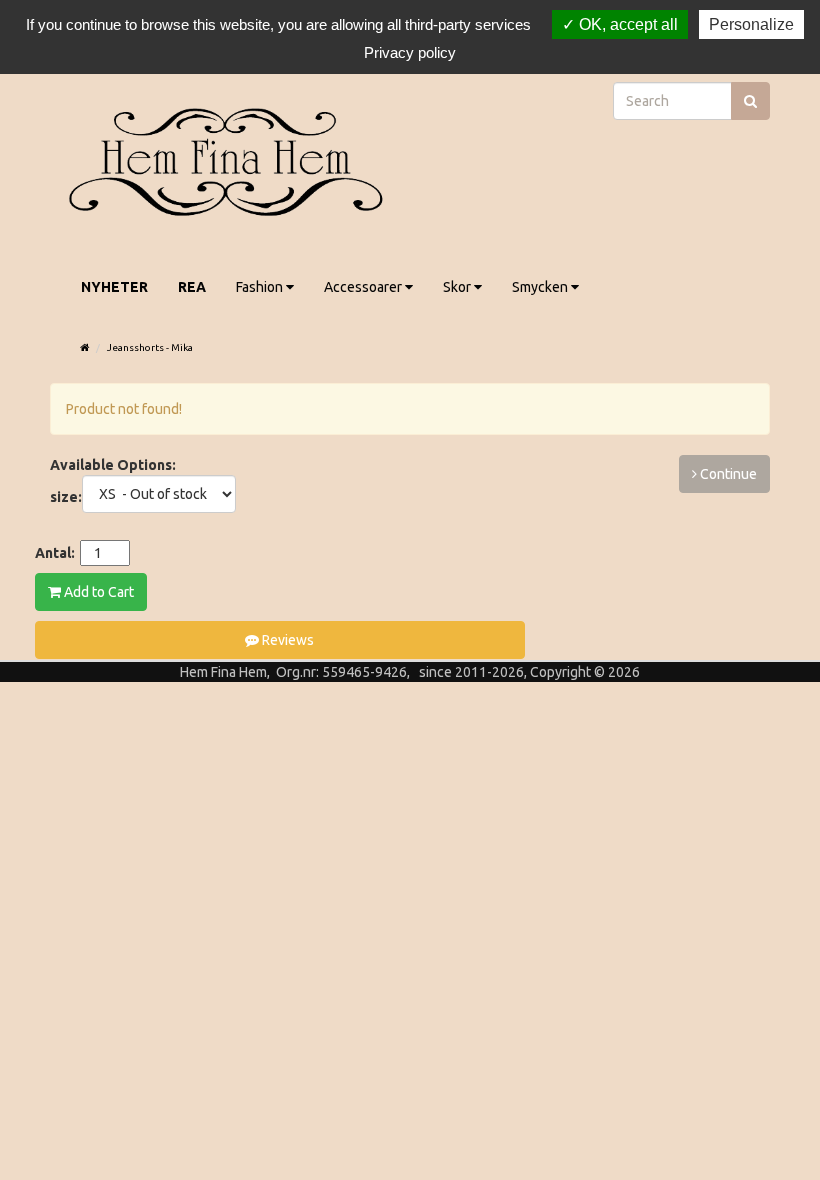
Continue (727, 474)
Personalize (751, 24)
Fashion (261, 287)
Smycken (541, 287)
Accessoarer (364, 287)
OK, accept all (626, 24)
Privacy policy (410, 52)
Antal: (55, 553)
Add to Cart (97, 592)
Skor (458, 287)
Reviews (286, 640)
